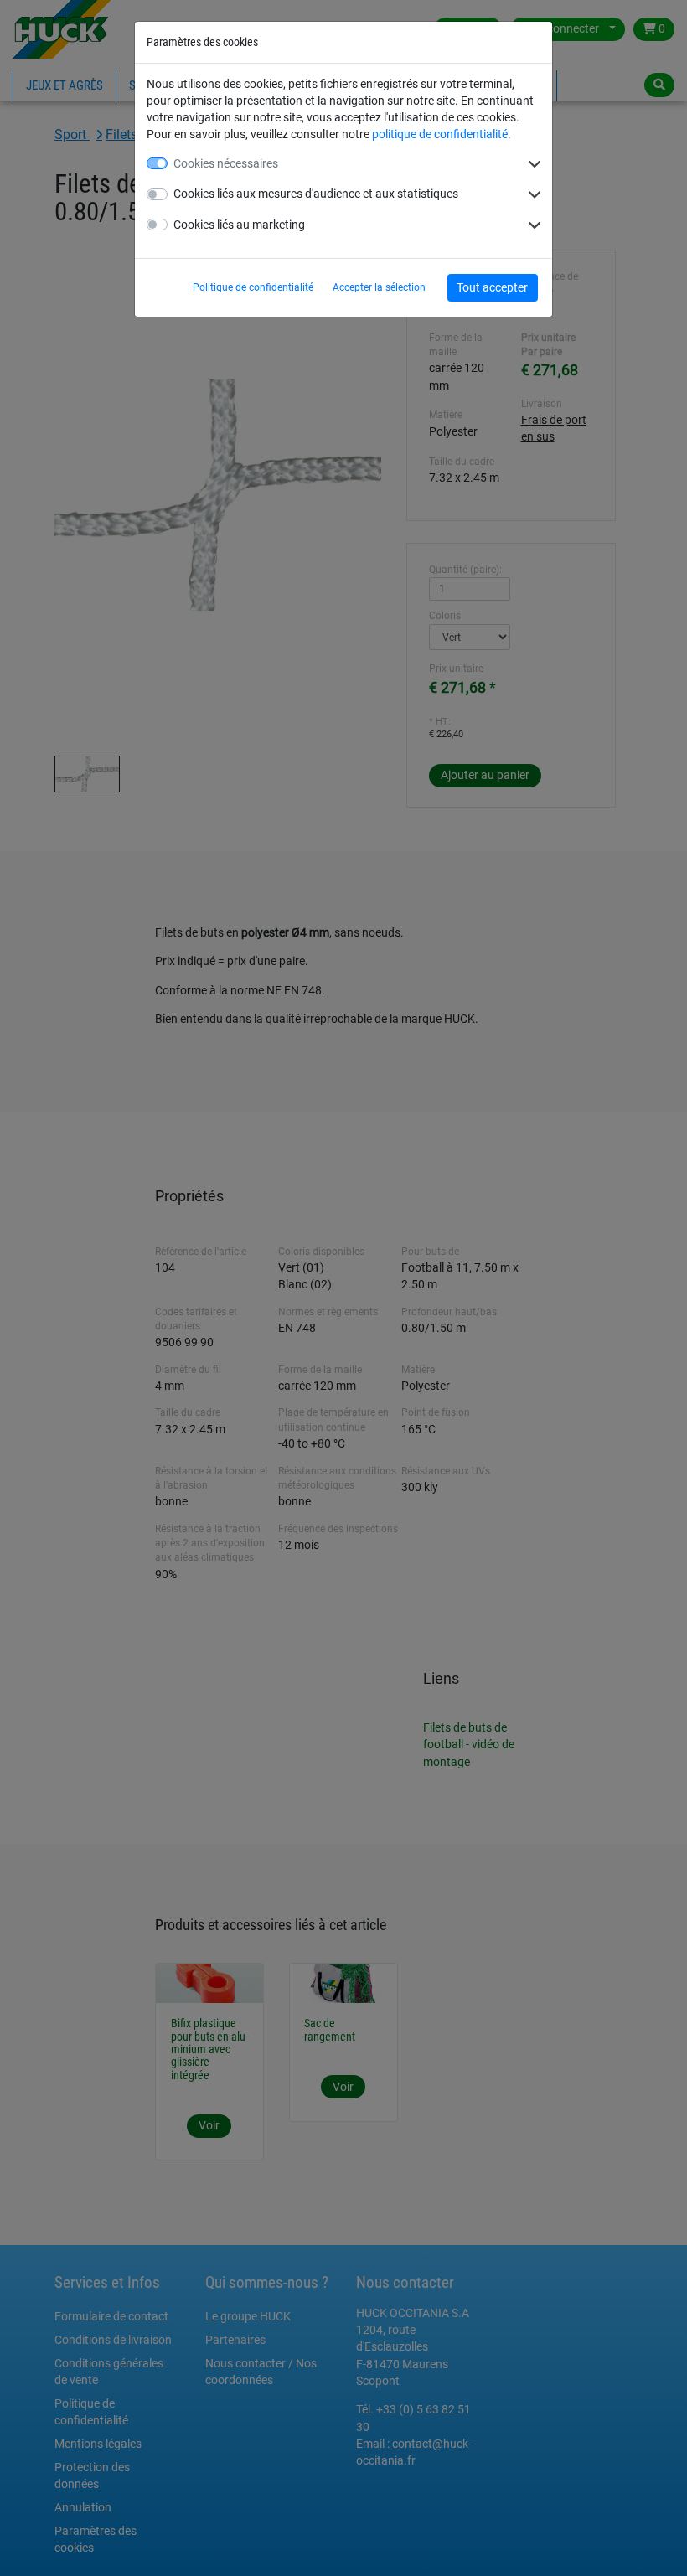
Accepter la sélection (379, 287)
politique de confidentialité (440, 134)
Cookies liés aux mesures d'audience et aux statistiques (316, 194)
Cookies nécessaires (226, 163)
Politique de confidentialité (253, 287)
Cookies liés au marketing (239, 225)
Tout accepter (492, 287)
